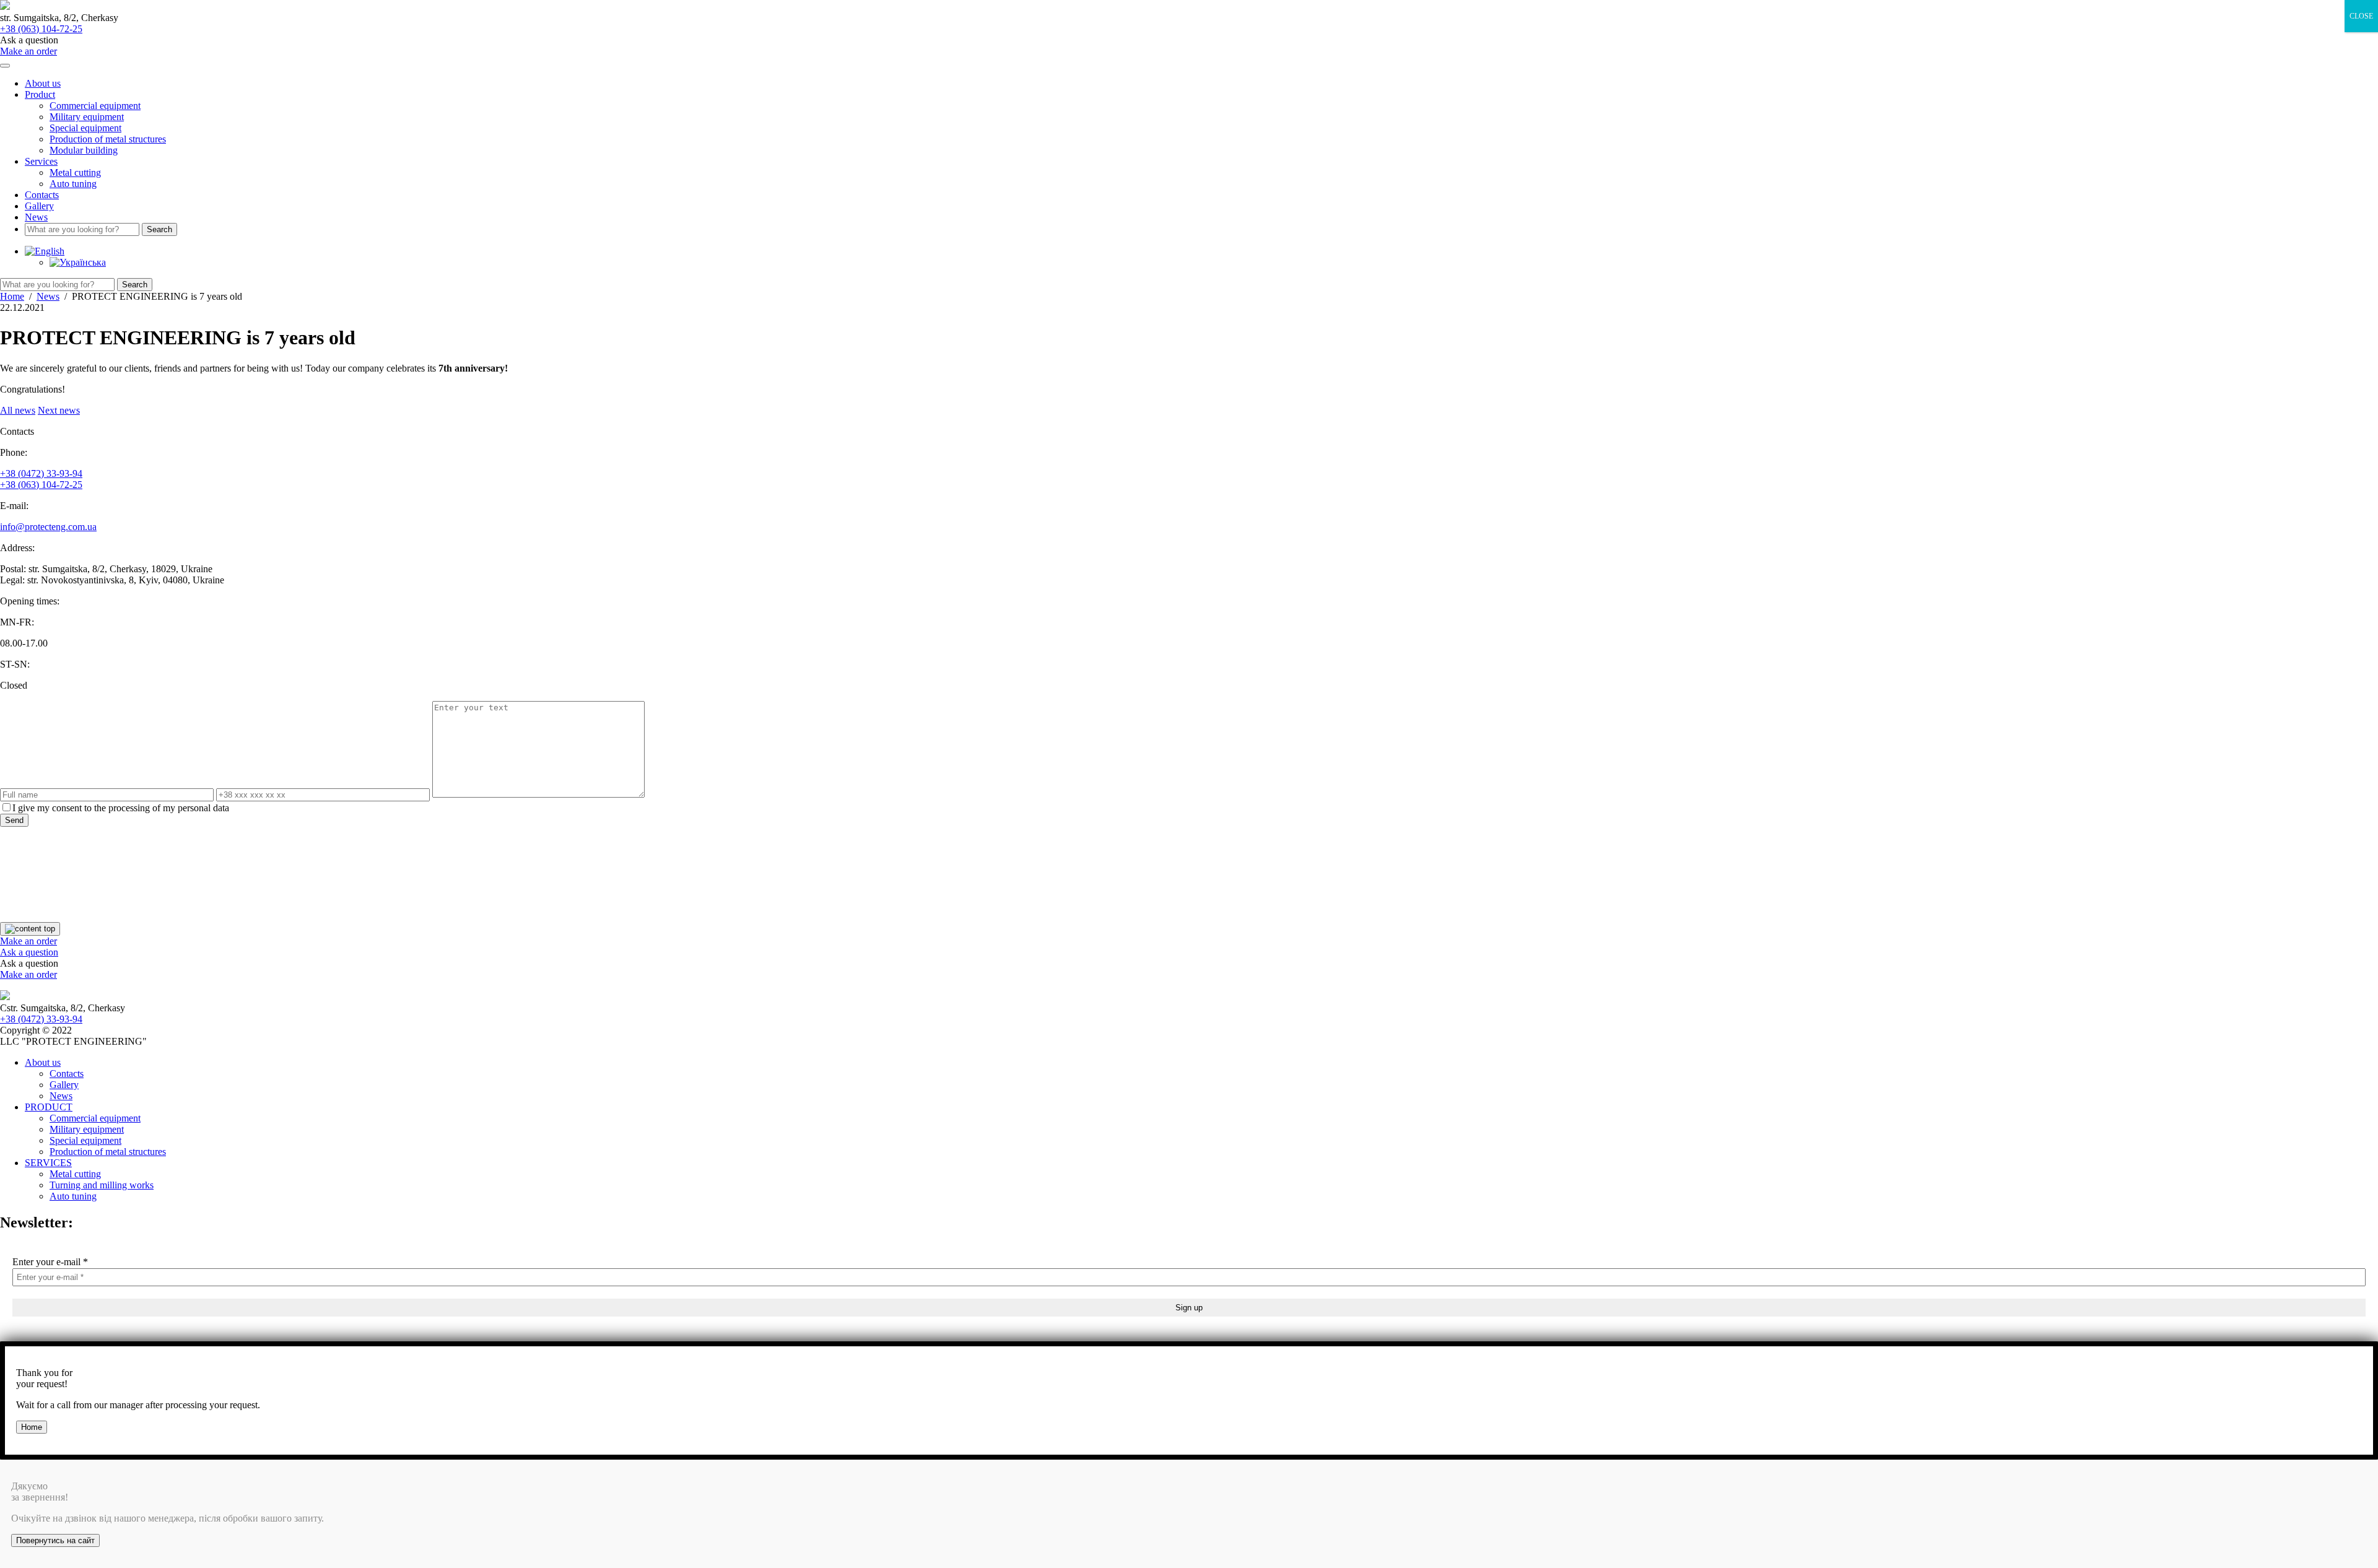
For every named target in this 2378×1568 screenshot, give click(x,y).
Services (41, 161)
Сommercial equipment (95, 1118)
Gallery (39, 206)
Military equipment (87, 117)
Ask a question (29, 952)
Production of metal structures (108, 139)
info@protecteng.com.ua (48, 527)
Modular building (84, 150)
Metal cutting (75, 172)
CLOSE (2361, 16)
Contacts (42, 195)
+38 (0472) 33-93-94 (41, 473)
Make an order (28, 51)
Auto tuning (73, 184)
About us (43, 83)
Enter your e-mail (50, 1262)
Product (40, 94)
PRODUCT (49, 1107)
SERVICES (48, 1163)
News (36, 217)
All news (18, 410)
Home (32, 1427)
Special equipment (85, 128)
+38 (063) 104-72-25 (41, 29)
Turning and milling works (102, 1185)
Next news (59, 410)
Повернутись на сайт (55, 1540)
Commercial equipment (95, 106)
